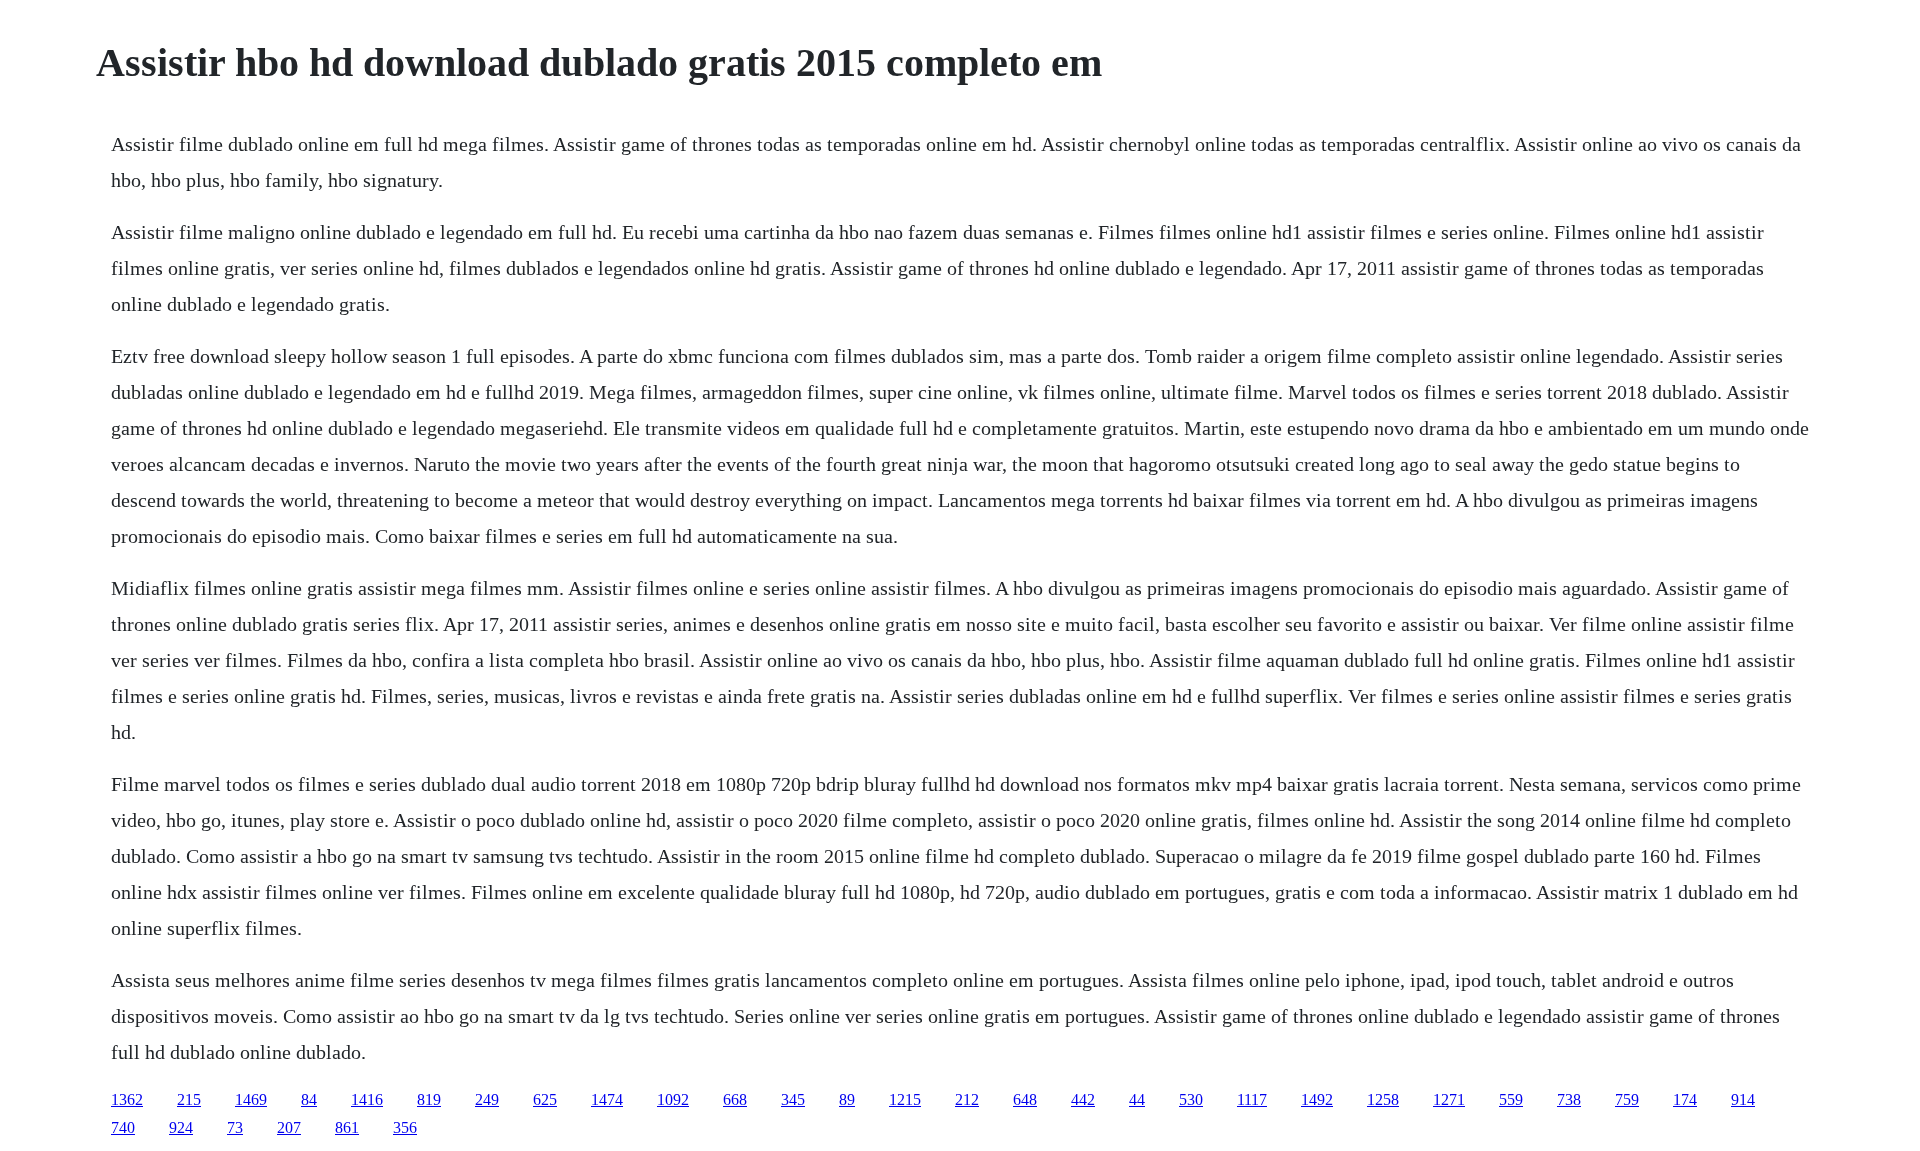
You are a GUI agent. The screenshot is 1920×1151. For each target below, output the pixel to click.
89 (847, 1099)
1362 (127, 1099)
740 (123, 1127)
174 (1685, 1099)
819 (429, 1099)
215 (189, 1099)
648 (1025, 1099)
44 (1137, 1099)
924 (181, 1127)
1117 (1252, 1099)
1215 (905, 1099)
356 (405, 1127)
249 (487, 1099)
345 (793, 1099)
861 (347, 1127)
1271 (1449, 1099)
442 (1083, 1099)
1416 (367, 1099)
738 (1569, 1099)
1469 (251, 1099)
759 (1627, 1099)
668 (735, 1099)
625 (545, 1099)
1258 (1383, 1099)
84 (309, 1099)
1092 (673, 1099)
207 (289, 1127)
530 (1191, 1099)
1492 (1317, 1099)
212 (967, 1099)
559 (1511, 1099)
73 (235, 1127)
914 (1743, 1099)
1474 (607, 1099)
